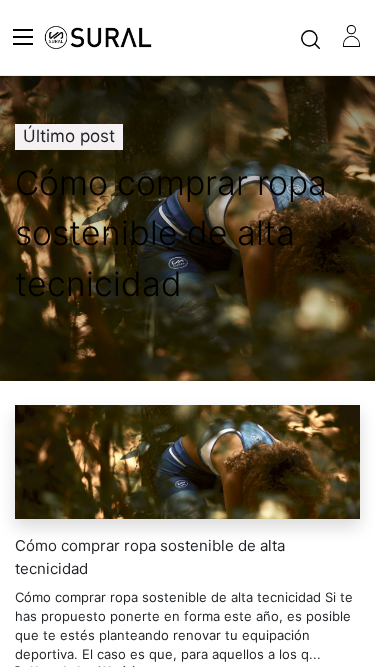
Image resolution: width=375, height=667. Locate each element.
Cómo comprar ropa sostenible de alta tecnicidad (150, 557)
